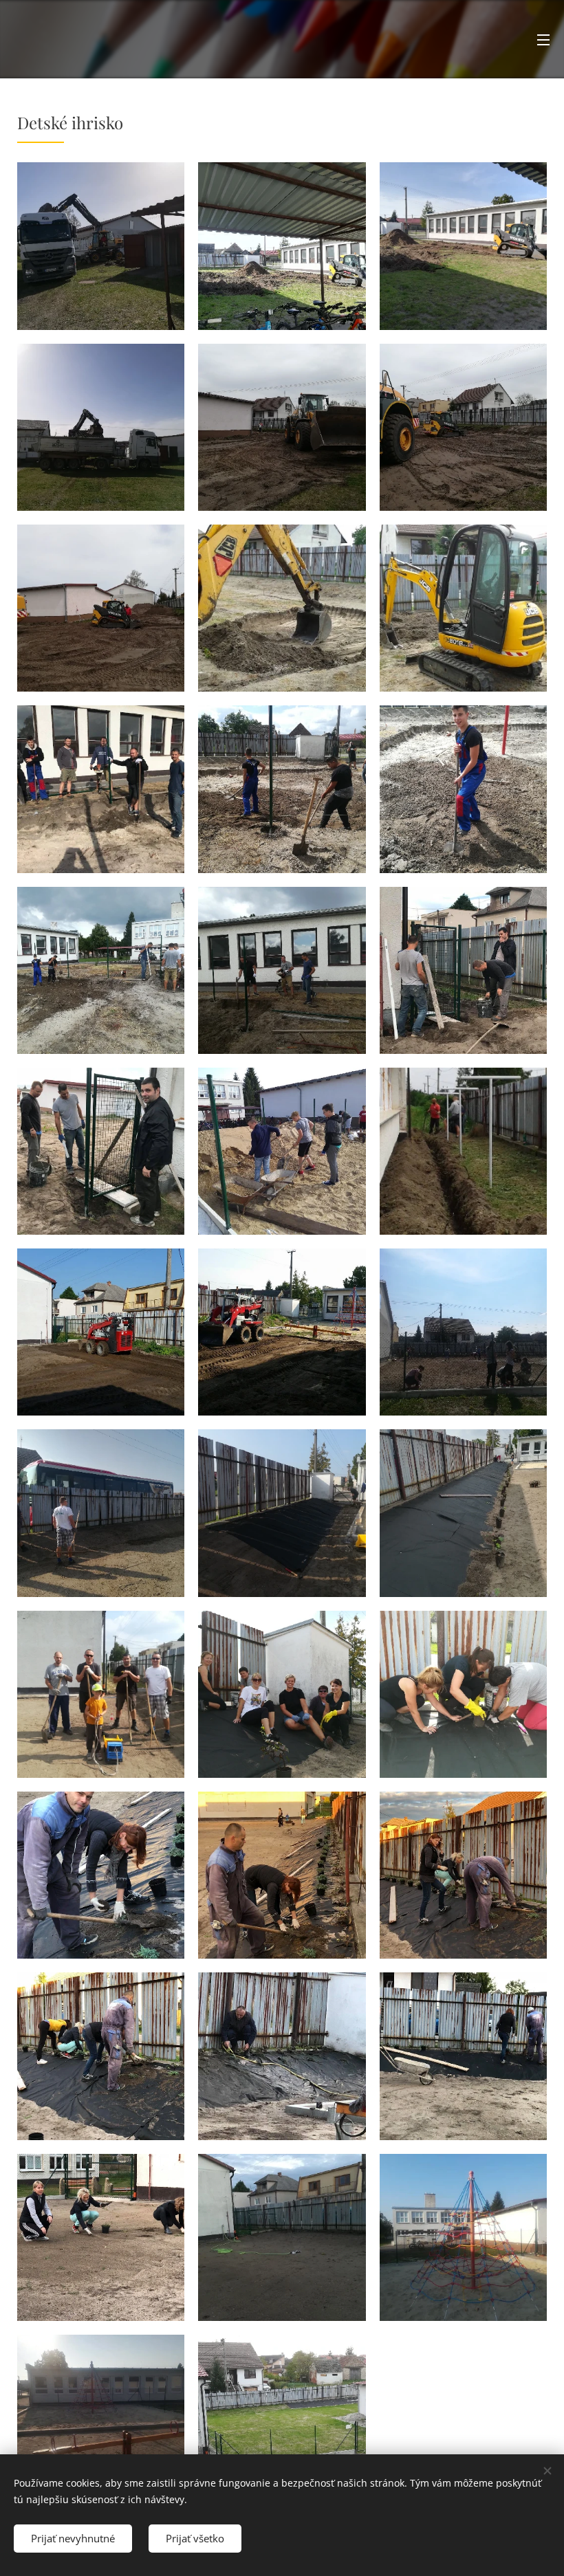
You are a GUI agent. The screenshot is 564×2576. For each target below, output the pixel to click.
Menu (543, 39)
